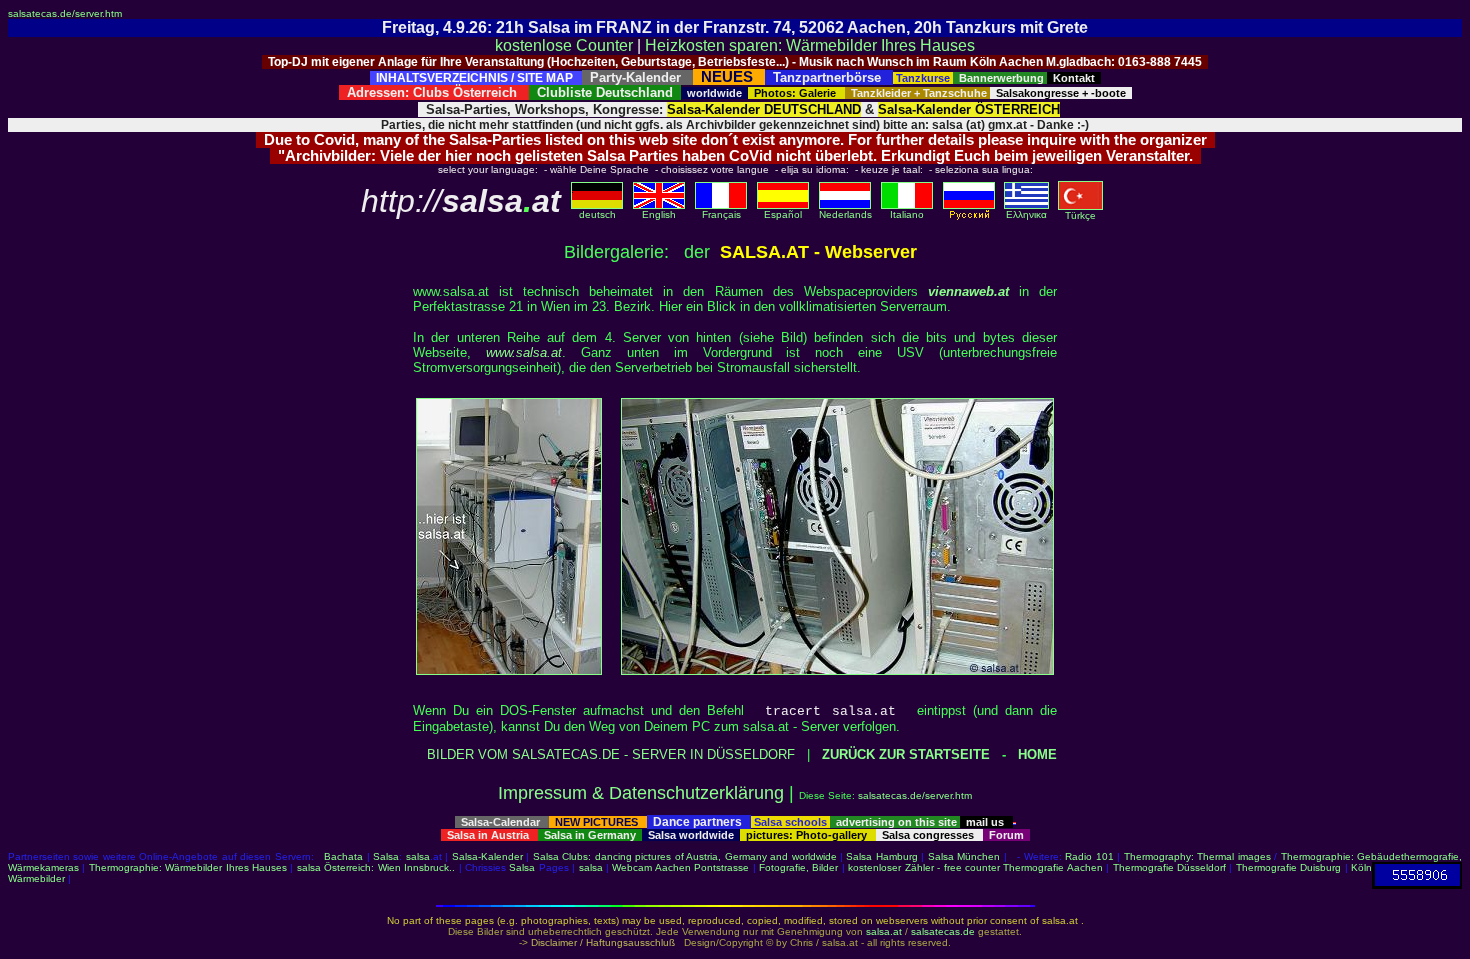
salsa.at (884, 931)
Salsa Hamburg (881, 856)
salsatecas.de (943, 931)
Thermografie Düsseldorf (1169, 867)
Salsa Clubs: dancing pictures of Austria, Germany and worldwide (685, 856)
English (659, 214)
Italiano (907, 214)
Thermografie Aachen (1052, 867)
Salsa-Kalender (487, 856)
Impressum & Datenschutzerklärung (641, 793)
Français (721, 214)
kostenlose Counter (564, 45)
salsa (418, 856)
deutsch (597, 214)
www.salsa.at (524, 352)
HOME (1037, 754)
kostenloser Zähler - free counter (925, 867)
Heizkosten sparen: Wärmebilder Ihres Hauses (810, 45)
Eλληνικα (1026, 214)
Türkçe (1080, 215)
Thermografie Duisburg (1288, 867)
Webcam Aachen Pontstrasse (680, 867)
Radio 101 (1089, 856)
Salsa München (964, 856)
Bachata (343, 856)
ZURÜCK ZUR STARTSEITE (906, 754)
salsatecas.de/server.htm (65, 13)
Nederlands (845, 214)
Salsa (386, 856)
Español (783, 214)
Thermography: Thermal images (1197, 856)
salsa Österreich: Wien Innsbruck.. (376, 867)
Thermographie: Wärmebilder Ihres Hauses (188, 867)
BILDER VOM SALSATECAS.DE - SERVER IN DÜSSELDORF (611, 754)
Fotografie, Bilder (798, 867)
